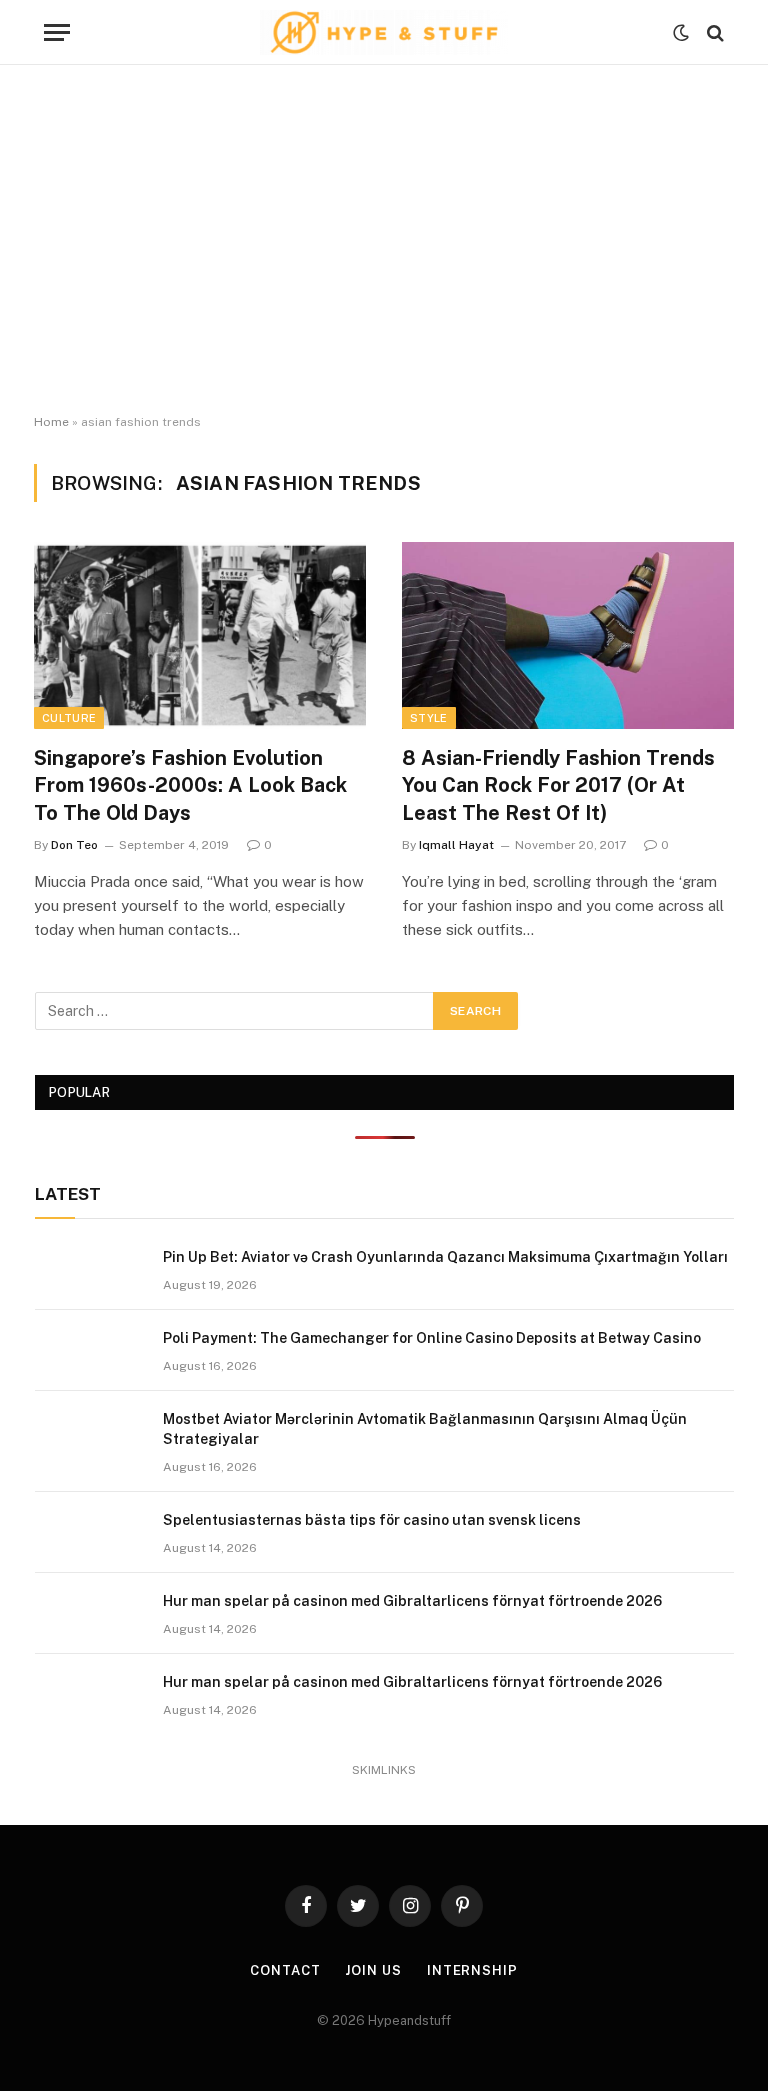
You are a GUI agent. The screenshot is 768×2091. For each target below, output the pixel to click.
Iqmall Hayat (456, 845)
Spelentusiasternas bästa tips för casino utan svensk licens (372, 1520)
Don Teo (74, 845)
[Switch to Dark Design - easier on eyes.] (681, 33)
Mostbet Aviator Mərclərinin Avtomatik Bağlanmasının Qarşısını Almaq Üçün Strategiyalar (425, 1429)
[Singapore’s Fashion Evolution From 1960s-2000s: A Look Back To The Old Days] (200, 635)
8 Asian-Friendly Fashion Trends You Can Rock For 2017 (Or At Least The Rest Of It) (558, 785)
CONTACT (285, 1970)
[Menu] (57, 32)
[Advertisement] (384, 240)
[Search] (713, 32)
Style (429, 718)
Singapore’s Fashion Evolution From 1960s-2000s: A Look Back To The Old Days (190, 785)
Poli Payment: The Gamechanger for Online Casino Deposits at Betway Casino (432, 1338)
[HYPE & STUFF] (384, 32)
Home (51, 422)
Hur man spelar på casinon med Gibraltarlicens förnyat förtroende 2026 (412, 1601)
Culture (69, 718)
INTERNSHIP (472, 1970)
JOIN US (373, 1970)
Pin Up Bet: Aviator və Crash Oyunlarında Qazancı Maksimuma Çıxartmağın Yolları (445, 1257)
